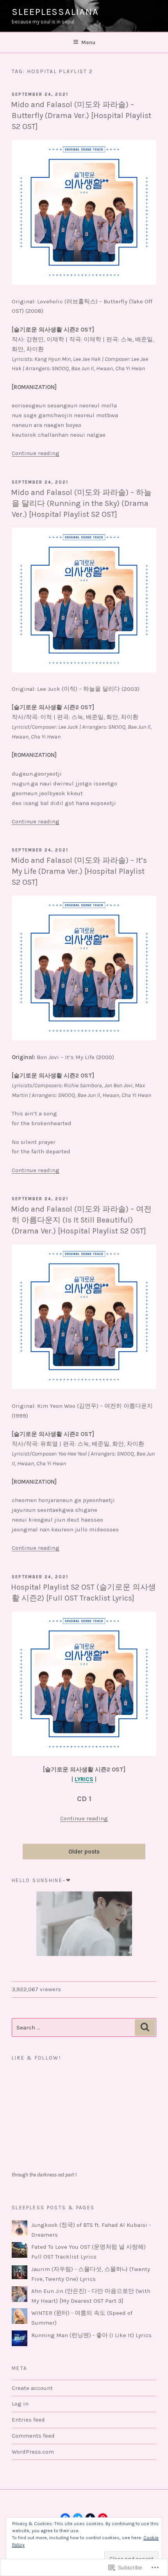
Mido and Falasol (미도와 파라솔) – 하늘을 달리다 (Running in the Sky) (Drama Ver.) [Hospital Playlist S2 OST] (81, 503)
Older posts (84, 1852)
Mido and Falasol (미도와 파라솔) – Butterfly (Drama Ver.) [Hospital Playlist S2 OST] (81, 116)
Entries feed (28, 2420)
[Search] (145, 2027)
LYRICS (84, 1779)
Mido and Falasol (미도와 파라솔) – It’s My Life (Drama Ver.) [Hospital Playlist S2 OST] (79, 871)
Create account (32, 2388)
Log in (20, 2404)
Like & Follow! (36, 2058)
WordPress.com (33, 2452)
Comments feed (33, 2436)
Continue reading (36, 453)
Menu (88, 42)
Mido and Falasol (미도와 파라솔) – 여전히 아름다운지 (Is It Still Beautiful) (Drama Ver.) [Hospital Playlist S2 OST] (81, 1220)
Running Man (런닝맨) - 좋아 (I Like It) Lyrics (91, 2335)
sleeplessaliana (55, 12)
